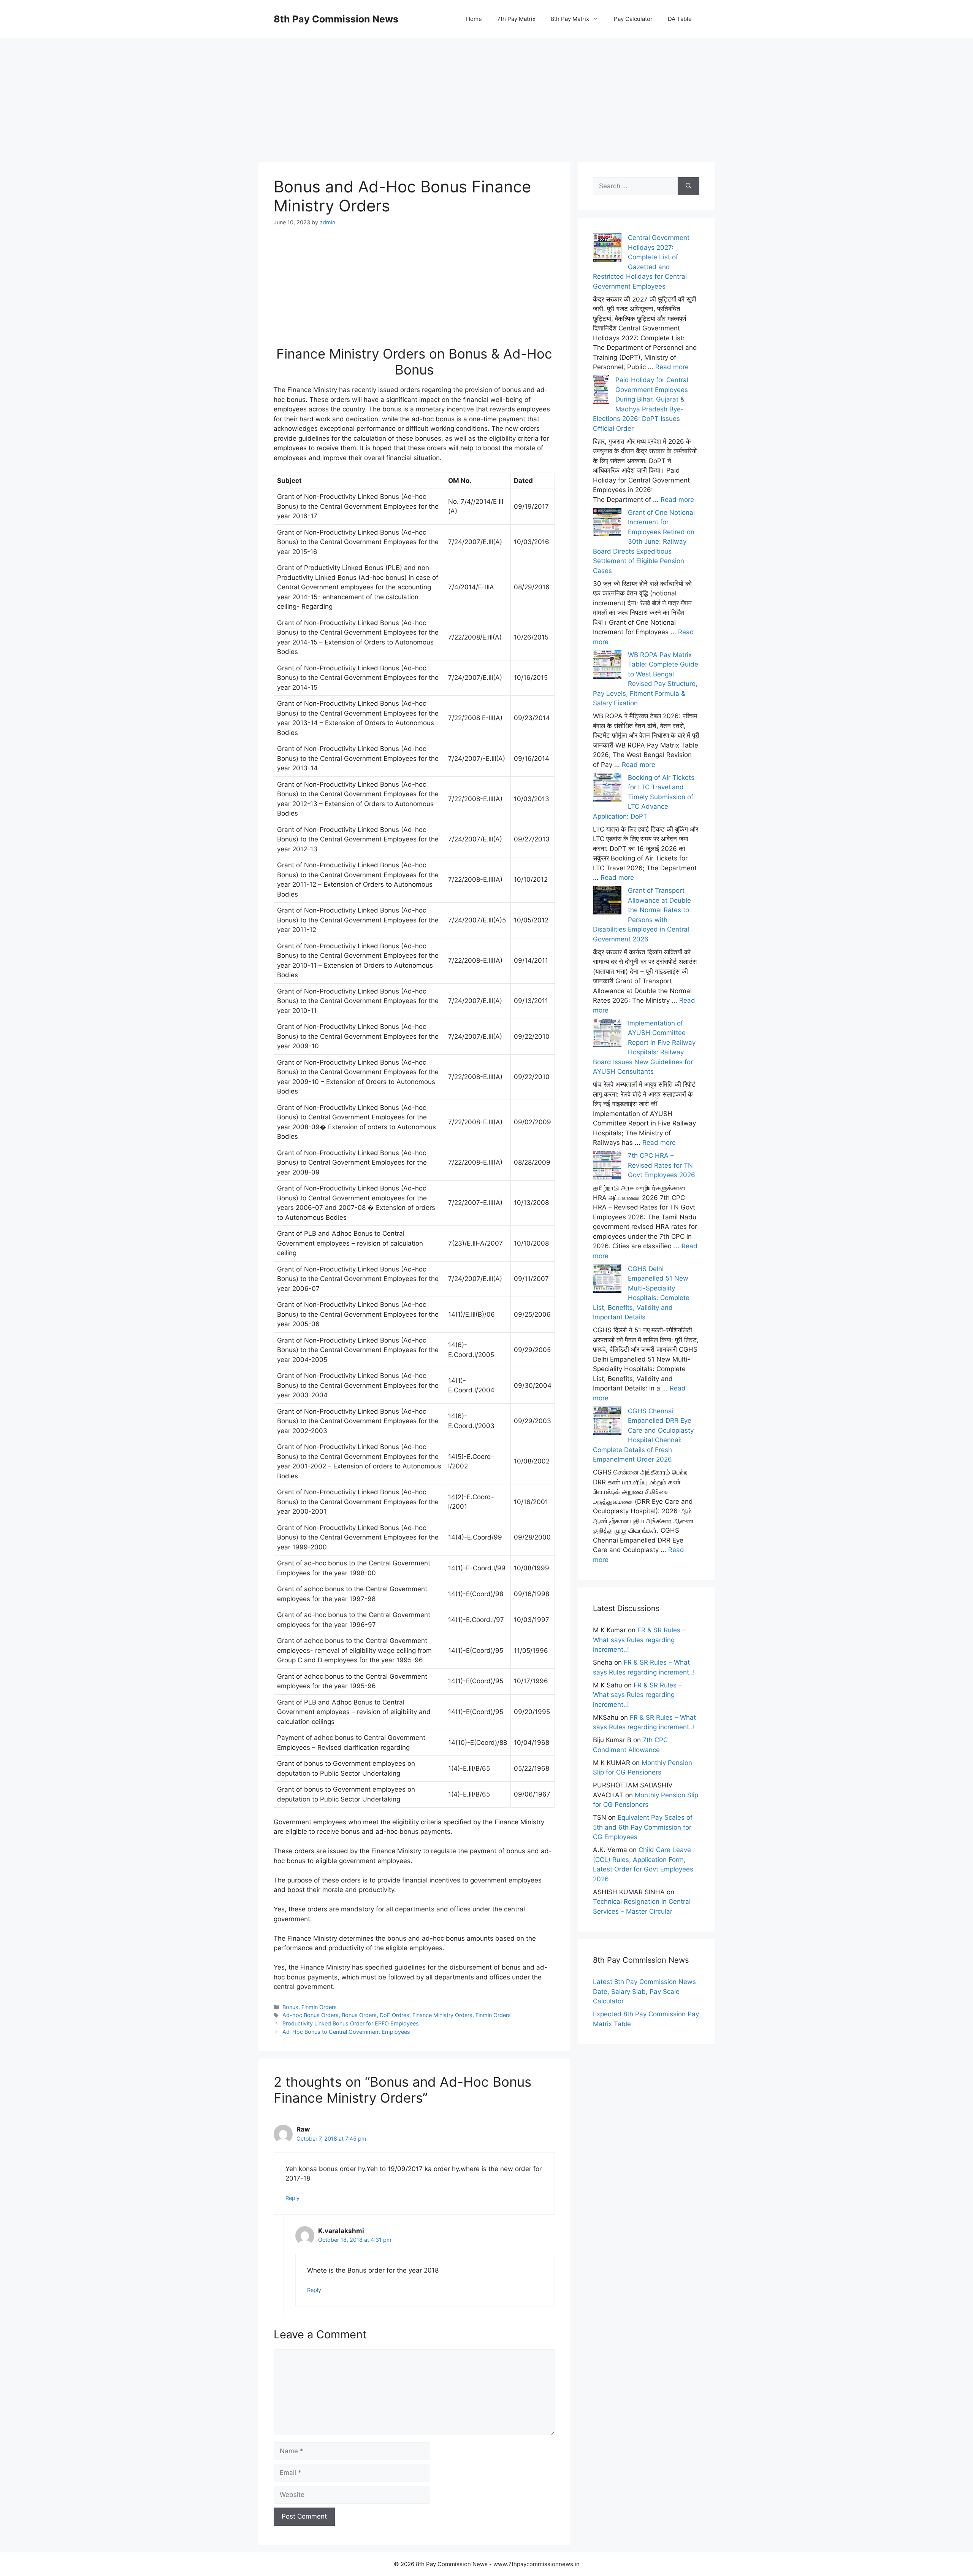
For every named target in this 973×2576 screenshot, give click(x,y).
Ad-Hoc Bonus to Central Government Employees (346, 2032)
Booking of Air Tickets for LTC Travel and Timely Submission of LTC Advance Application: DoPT (644, 797)
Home (474, 19)
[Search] (689, 186)
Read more (672, 367)
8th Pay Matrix (570, 19)
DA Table (680, 19)
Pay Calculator (633, 19)
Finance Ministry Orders (442, 2015)
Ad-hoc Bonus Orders (311, 2015)
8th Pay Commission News (336, 19)
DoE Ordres (395, 2015)
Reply (292, 2198)
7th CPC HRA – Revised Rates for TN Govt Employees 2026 (662, 1165)
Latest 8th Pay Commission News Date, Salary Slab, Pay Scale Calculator (644, 1991)
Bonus (290, 2007)
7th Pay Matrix (516, 19)
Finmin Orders (319, 2007)
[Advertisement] (486, 91)
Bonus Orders (359, 2015)
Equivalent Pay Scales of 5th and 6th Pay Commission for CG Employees (643, 1827)
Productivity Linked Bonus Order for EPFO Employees (351, 2023)
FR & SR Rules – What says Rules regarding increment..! (639, 1640)
